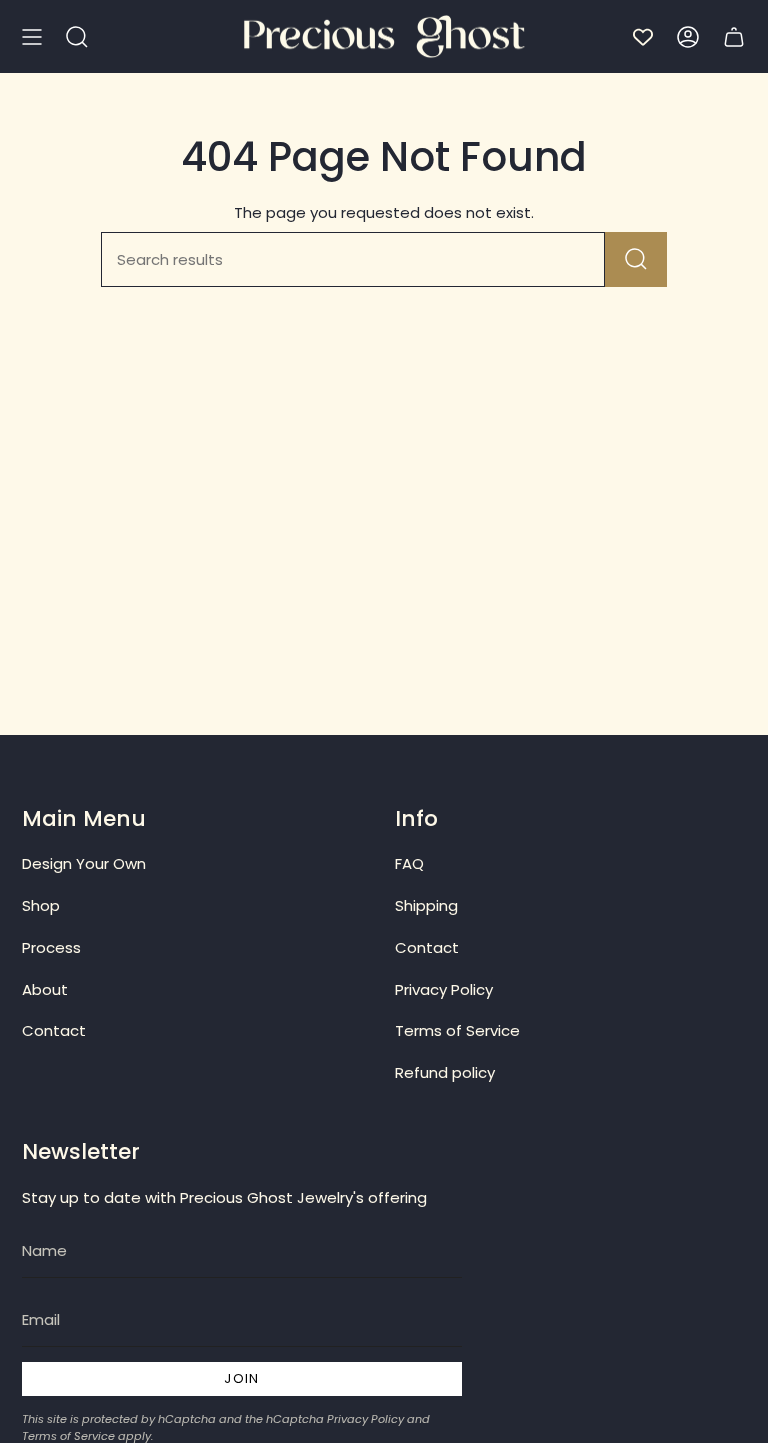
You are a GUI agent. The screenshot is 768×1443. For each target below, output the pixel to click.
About (45, 989)
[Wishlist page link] (643, 37)
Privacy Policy (444, 989)
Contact (54, 1030)
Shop (41, 905)
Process (51, 947)
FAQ (409, 863)
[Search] (636, 259)
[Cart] (734, 36)
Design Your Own (84, 863)
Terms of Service (457, 1030)
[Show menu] (32, 36)
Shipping (426, 905)
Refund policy (445, 1072)
